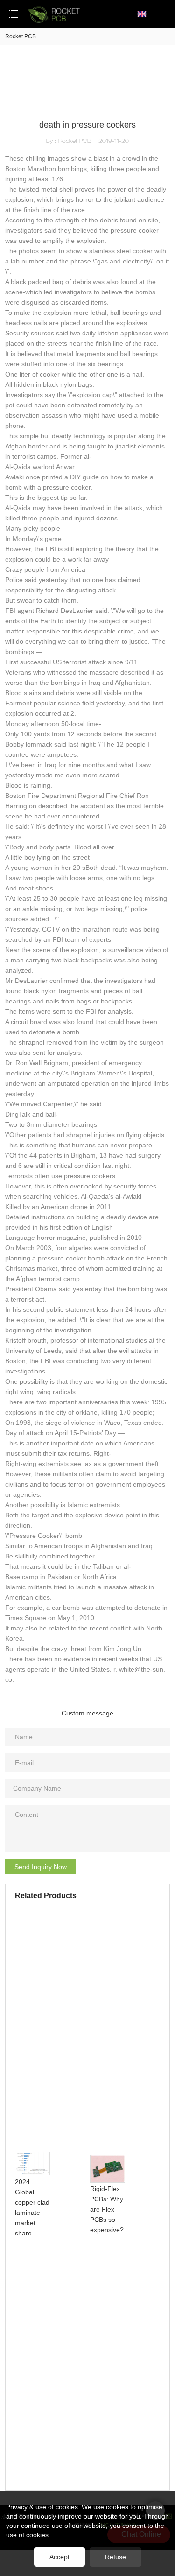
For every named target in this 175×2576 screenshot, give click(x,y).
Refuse (115, 2557)
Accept (59, 2557)
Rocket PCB (21, 36)
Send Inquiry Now (41, 1867)
